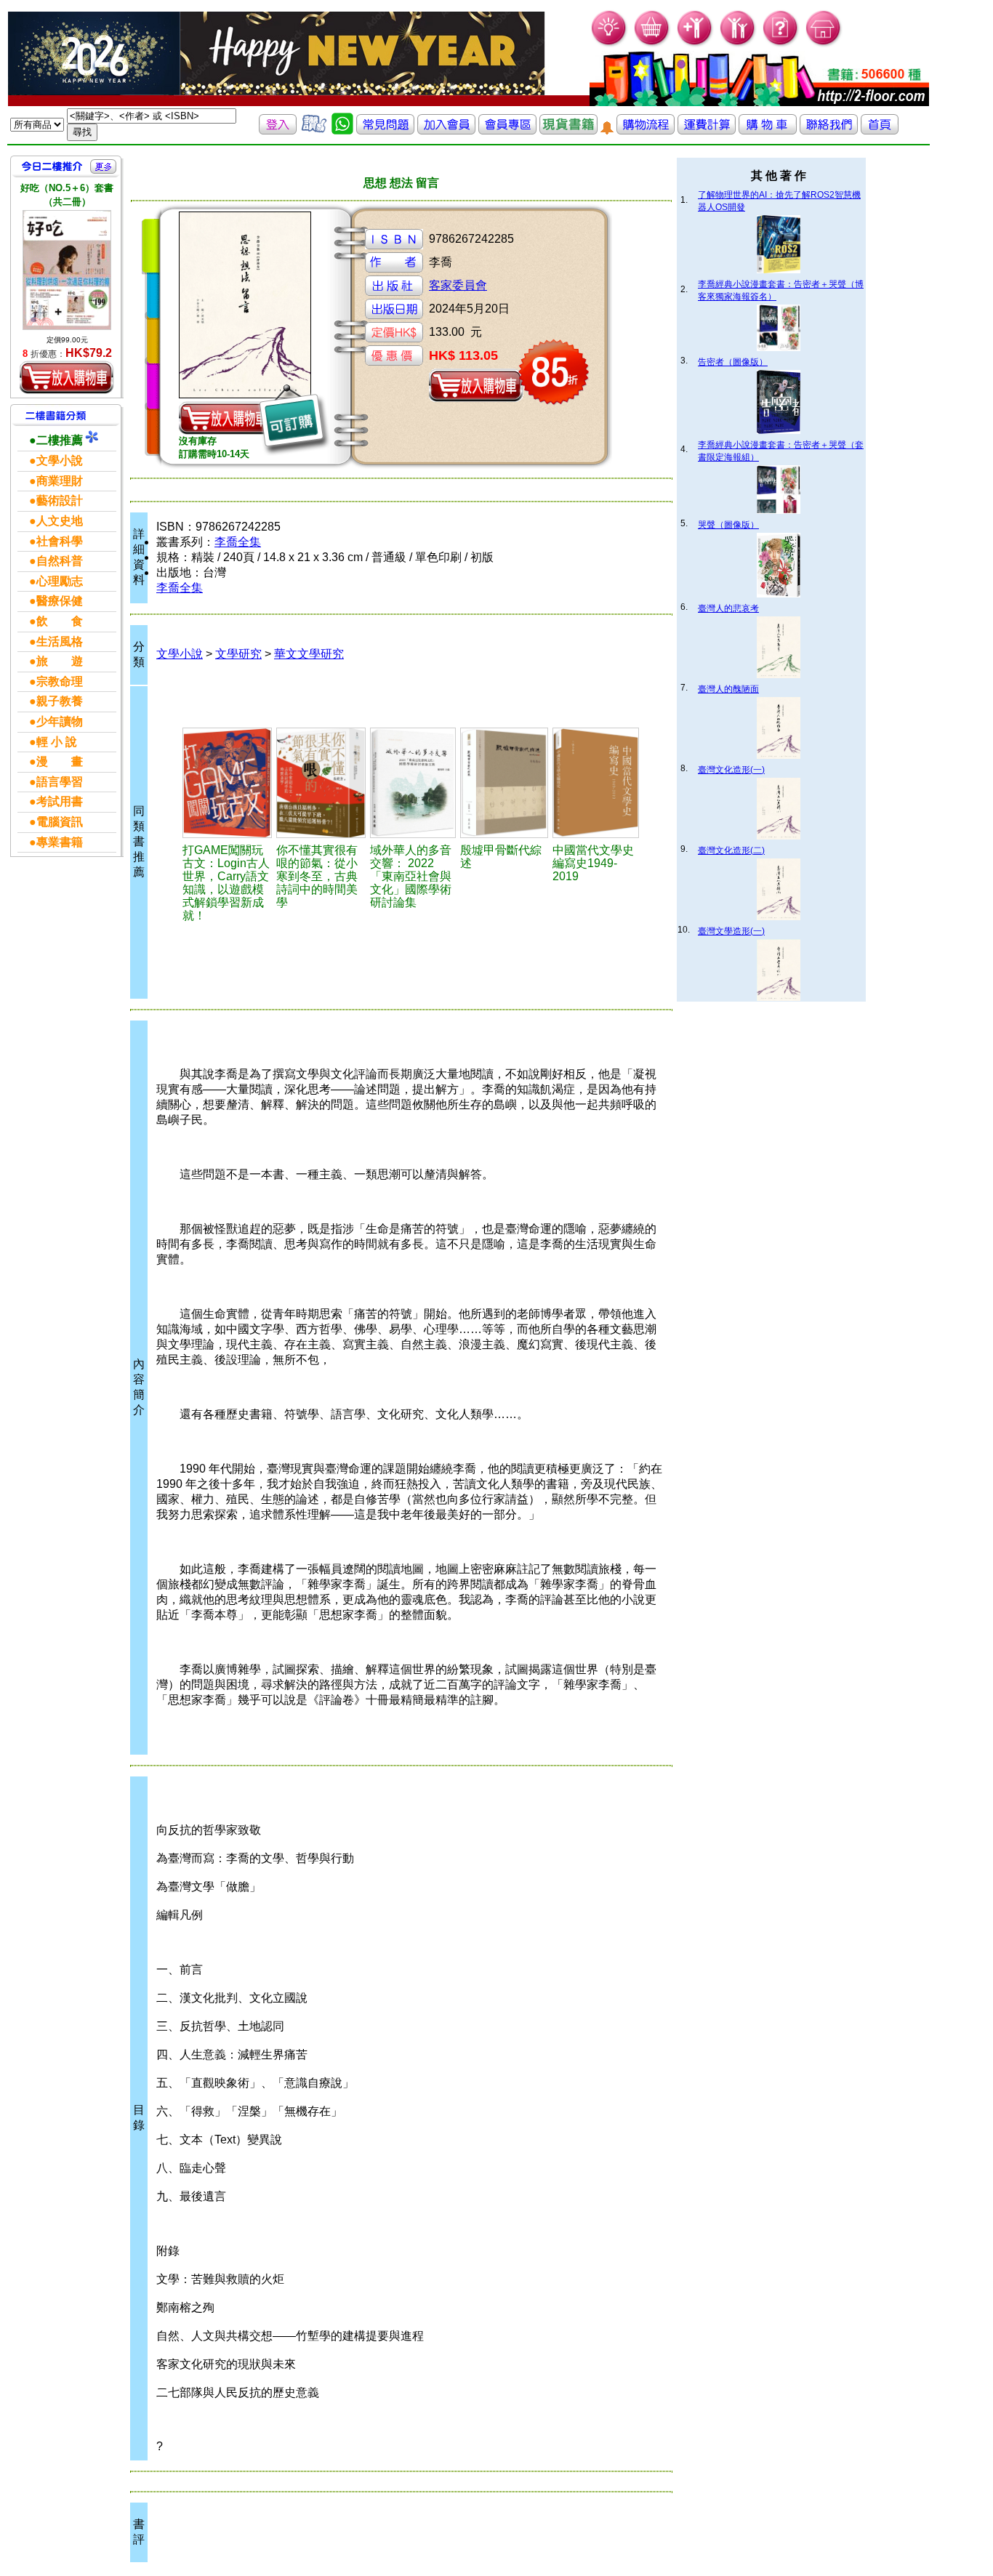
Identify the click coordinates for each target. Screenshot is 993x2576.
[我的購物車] (652, 44)
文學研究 (238, 654)
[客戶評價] (314, 130)
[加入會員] (695, 44)
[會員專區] (507, 130)
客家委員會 (458, 285)
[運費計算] (707, 130)
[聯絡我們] (829, 130)
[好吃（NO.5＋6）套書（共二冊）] (67, 270)
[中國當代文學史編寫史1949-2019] (596, 783)
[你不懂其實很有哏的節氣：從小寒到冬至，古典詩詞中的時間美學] (321, 783)
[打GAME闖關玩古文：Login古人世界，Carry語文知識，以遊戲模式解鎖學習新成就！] (227, 783)
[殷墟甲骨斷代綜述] (504, 783)
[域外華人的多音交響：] (413, 783)
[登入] (278, 130)
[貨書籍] (568, 130)
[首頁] (824, 44)
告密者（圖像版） (733, 362)
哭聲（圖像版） (728, 525)
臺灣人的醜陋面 (728, 689)
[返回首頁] (880, 130)
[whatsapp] (342, 130)
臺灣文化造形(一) (731, 770)
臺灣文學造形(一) (731, 931)
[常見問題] (781, 44)
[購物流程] (646, 130)
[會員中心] (738, 44)
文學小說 (180, 654)
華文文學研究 (309, 654)
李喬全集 (238, 542)
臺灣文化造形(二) (731, 850)
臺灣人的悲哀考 (728, 608)
